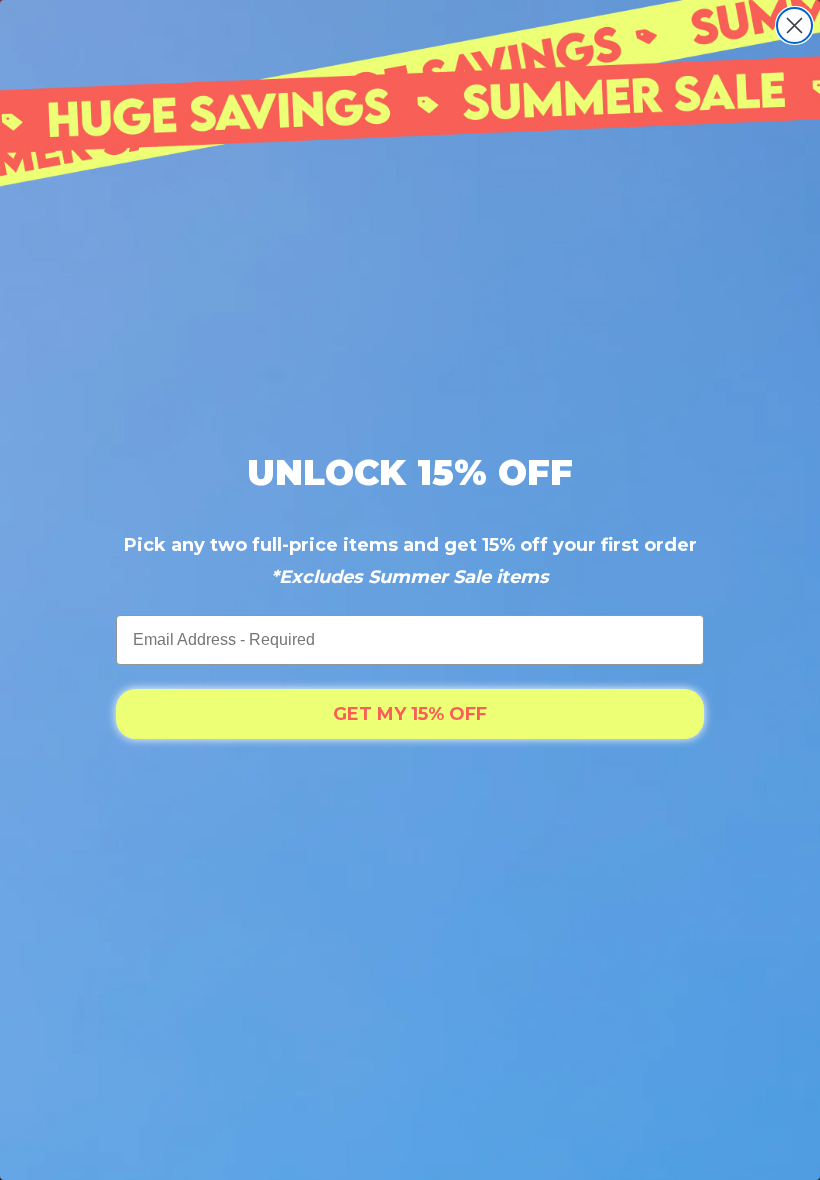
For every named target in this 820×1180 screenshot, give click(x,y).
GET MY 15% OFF (410, 714)
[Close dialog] (794, 25)
